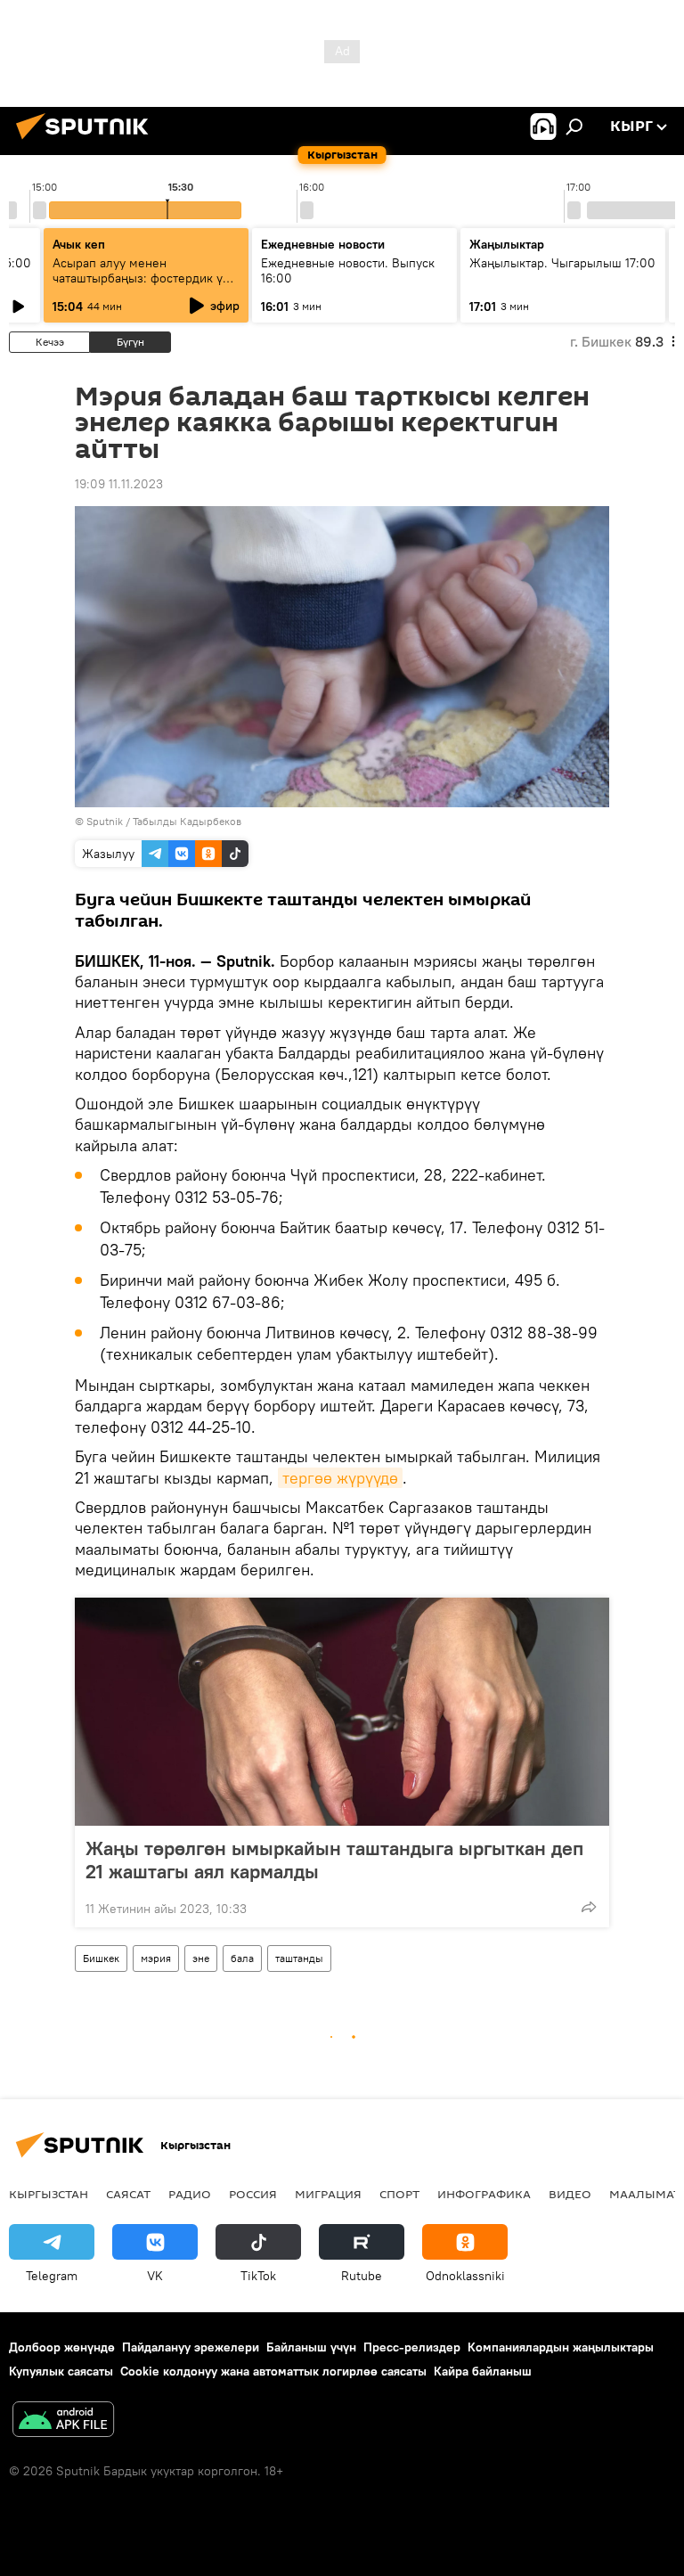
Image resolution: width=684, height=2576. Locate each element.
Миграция (328, 2194)
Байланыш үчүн (311, 2347)
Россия (253, 2194)
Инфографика (484, 2194)
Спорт (399, 2194)
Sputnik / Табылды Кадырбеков (164, 821)
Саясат (128, 2194)
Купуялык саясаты (61, 2371)
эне (201, 1958)
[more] (589, 1907)
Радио (190, 2194)
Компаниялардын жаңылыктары (561, 2347)
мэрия (156, 1958)
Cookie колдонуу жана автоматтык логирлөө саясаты (273, 2371)
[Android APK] (63, 2421)
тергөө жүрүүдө (340, 1478)
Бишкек (101, 1958)
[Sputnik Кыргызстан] (87, 142)
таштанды (299, 1958)
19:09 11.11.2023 (119, 484)
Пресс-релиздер (412, 2347)
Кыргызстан (49, 2194)
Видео (570, 2194)
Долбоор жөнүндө (62, 2347)
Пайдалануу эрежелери (191, 2347)
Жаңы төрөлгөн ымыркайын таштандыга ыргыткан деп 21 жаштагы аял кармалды (334, 1860)
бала (242, 1958)
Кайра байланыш (483, 2371)
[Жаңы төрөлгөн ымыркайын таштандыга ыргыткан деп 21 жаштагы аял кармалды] (342, 1712)
